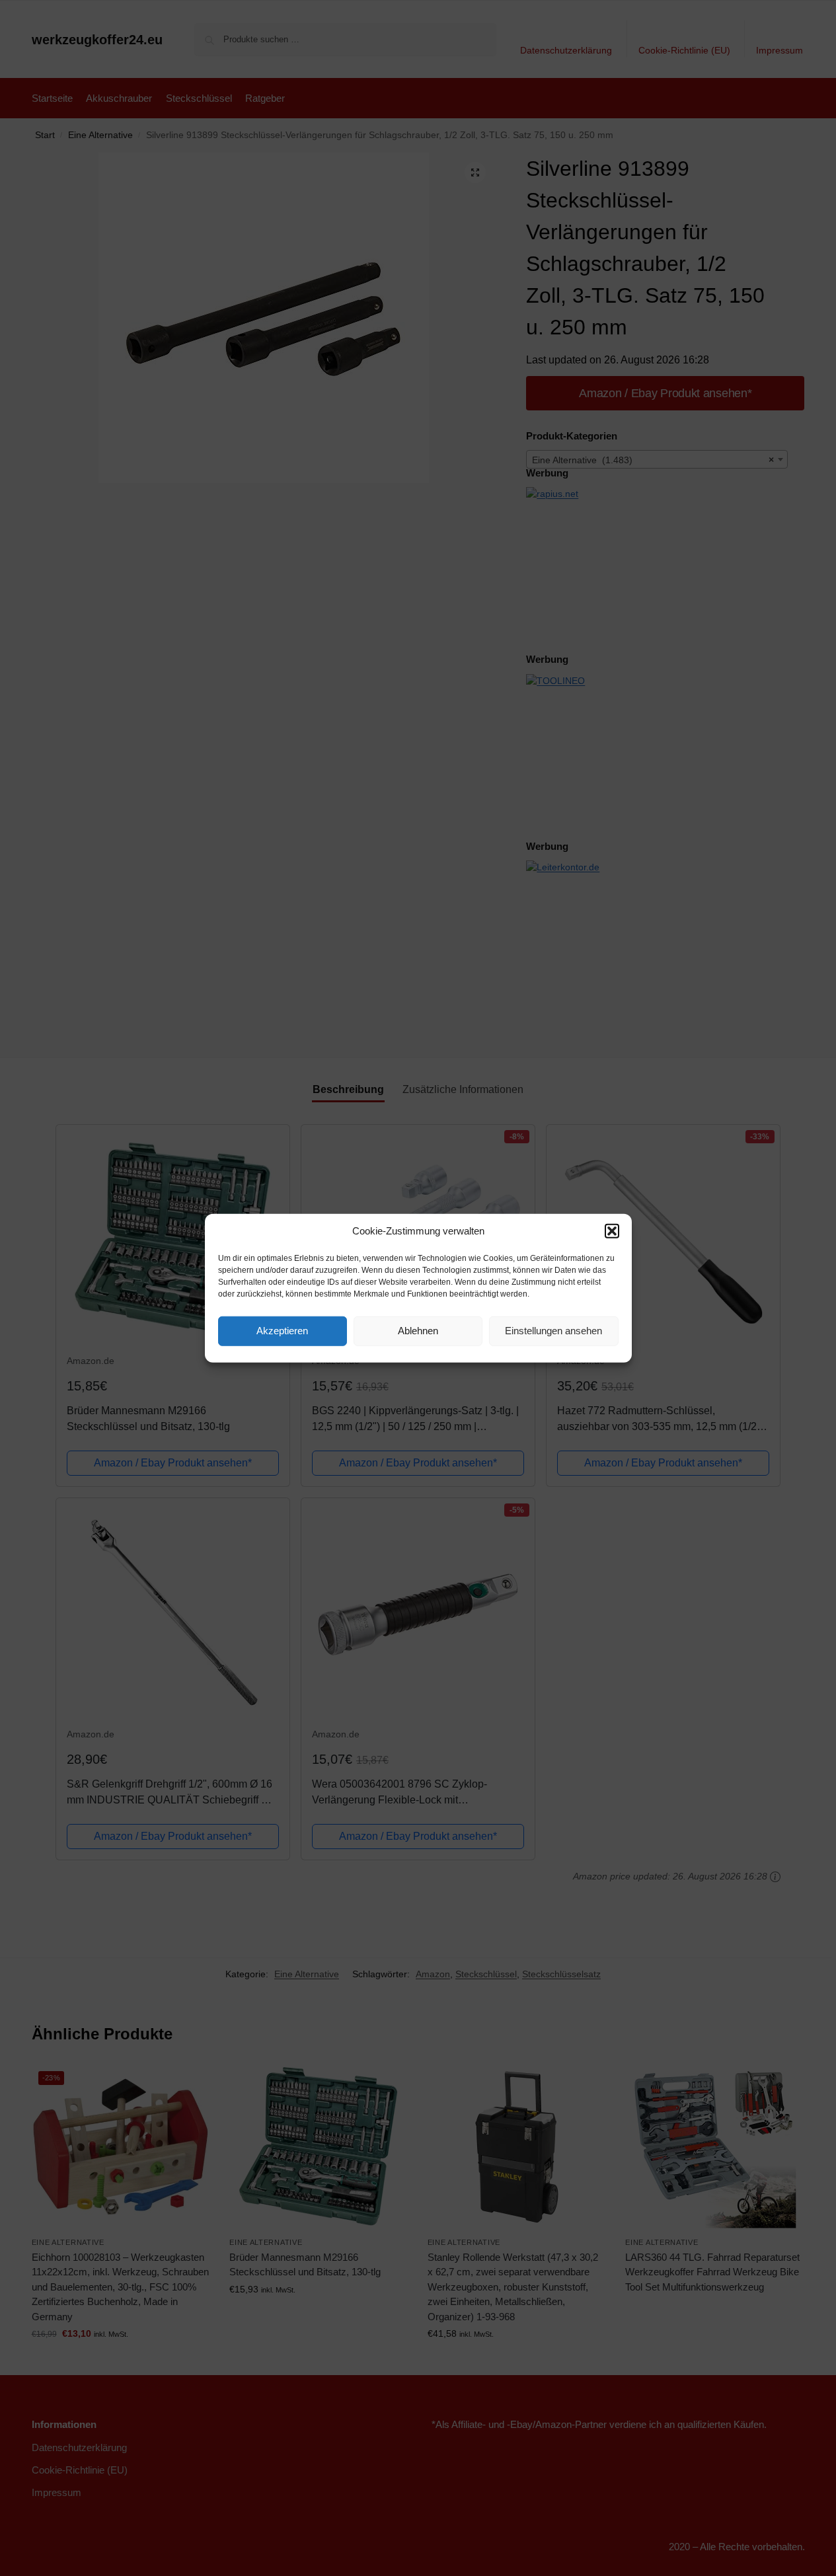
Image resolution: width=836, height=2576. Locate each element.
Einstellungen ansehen (553, 1331)
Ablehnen (418, 1331)
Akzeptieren (282, 1331)
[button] (612, 1231)
